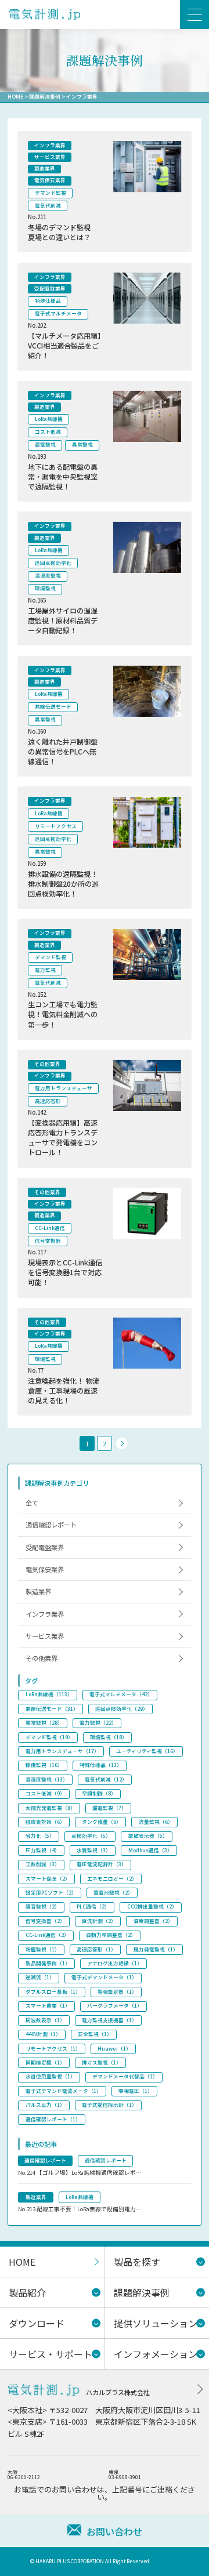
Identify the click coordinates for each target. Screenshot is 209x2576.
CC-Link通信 (50, 1228)
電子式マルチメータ (58, 313)
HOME (15, 97)
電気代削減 (48, 206)
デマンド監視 (51, 193)
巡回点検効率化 (53, 563)
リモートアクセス (56, 826)
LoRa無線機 (49, 419)
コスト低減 (48, 432)
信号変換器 (48, 1241)
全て (32, 1503)
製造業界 (45, 168)
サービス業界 (50, 157)
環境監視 (45, 588)
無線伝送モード (53, 707)
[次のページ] (122, 1443)
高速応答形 (48, 1101)
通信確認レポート (51, 1525)
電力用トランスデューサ (64, 1088)
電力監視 (45, 970)
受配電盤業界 (50, 289)
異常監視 (82, 445)
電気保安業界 (50, 180)
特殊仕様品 (48, 301)
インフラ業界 (50, 145)
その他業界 (47, 1064)
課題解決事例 (45, 97)
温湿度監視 (48, 576)
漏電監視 (45, 445)
